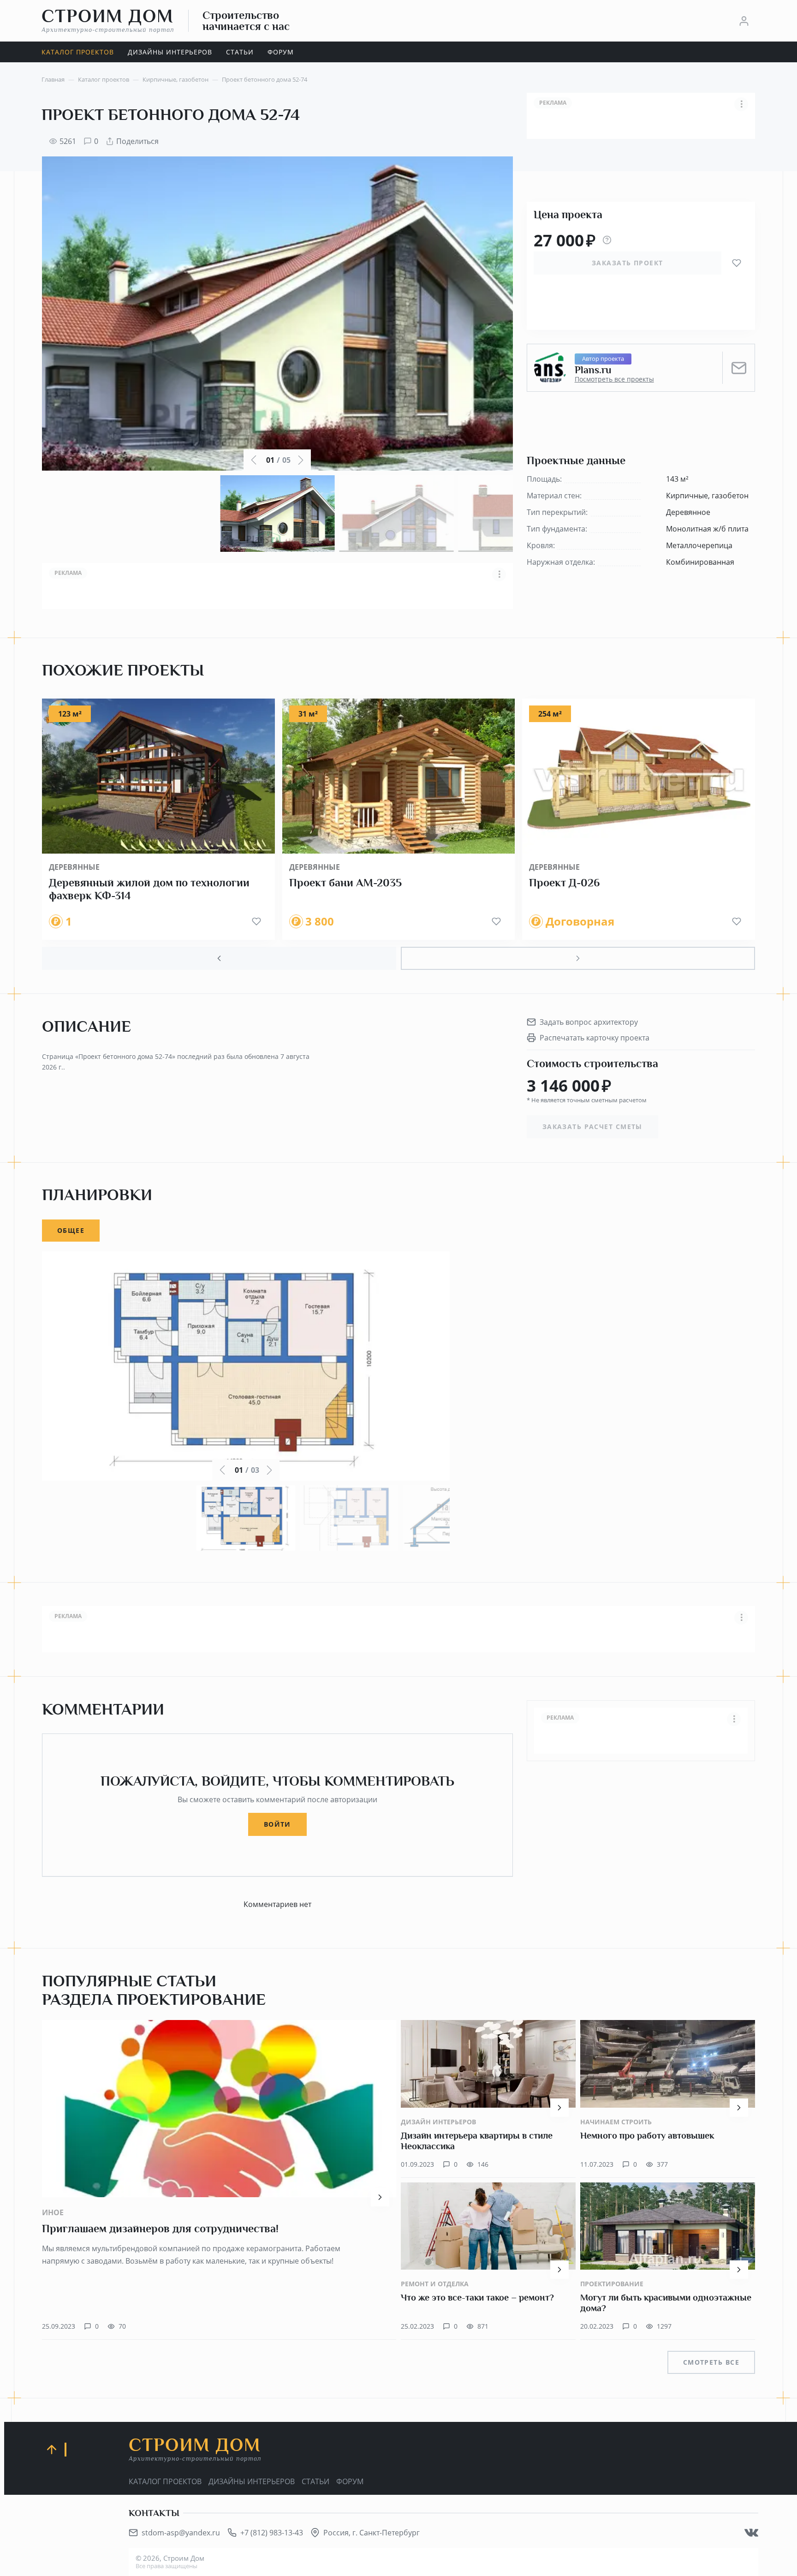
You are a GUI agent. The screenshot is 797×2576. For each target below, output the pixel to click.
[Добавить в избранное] (737, 263)
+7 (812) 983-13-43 (272, 2533)
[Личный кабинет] (744, 21)
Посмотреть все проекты (614, 379)
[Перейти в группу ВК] (751, 2533)
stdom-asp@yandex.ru (181, 2533)
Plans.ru (593, 370)
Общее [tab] (71, 1230)
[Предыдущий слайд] (219, 958)
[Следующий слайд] (578, 958)
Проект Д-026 (564, 883)
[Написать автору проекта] (739, 368)
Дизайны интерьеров (252, 2481)
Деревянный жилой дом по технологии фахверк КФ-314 (149, 889)
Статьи (315, 2481)
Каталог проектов (165, 2481)
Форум (350, 2481)
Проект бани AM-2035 (345, 883)
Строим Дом (108, 20)
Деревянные (74, 867)
